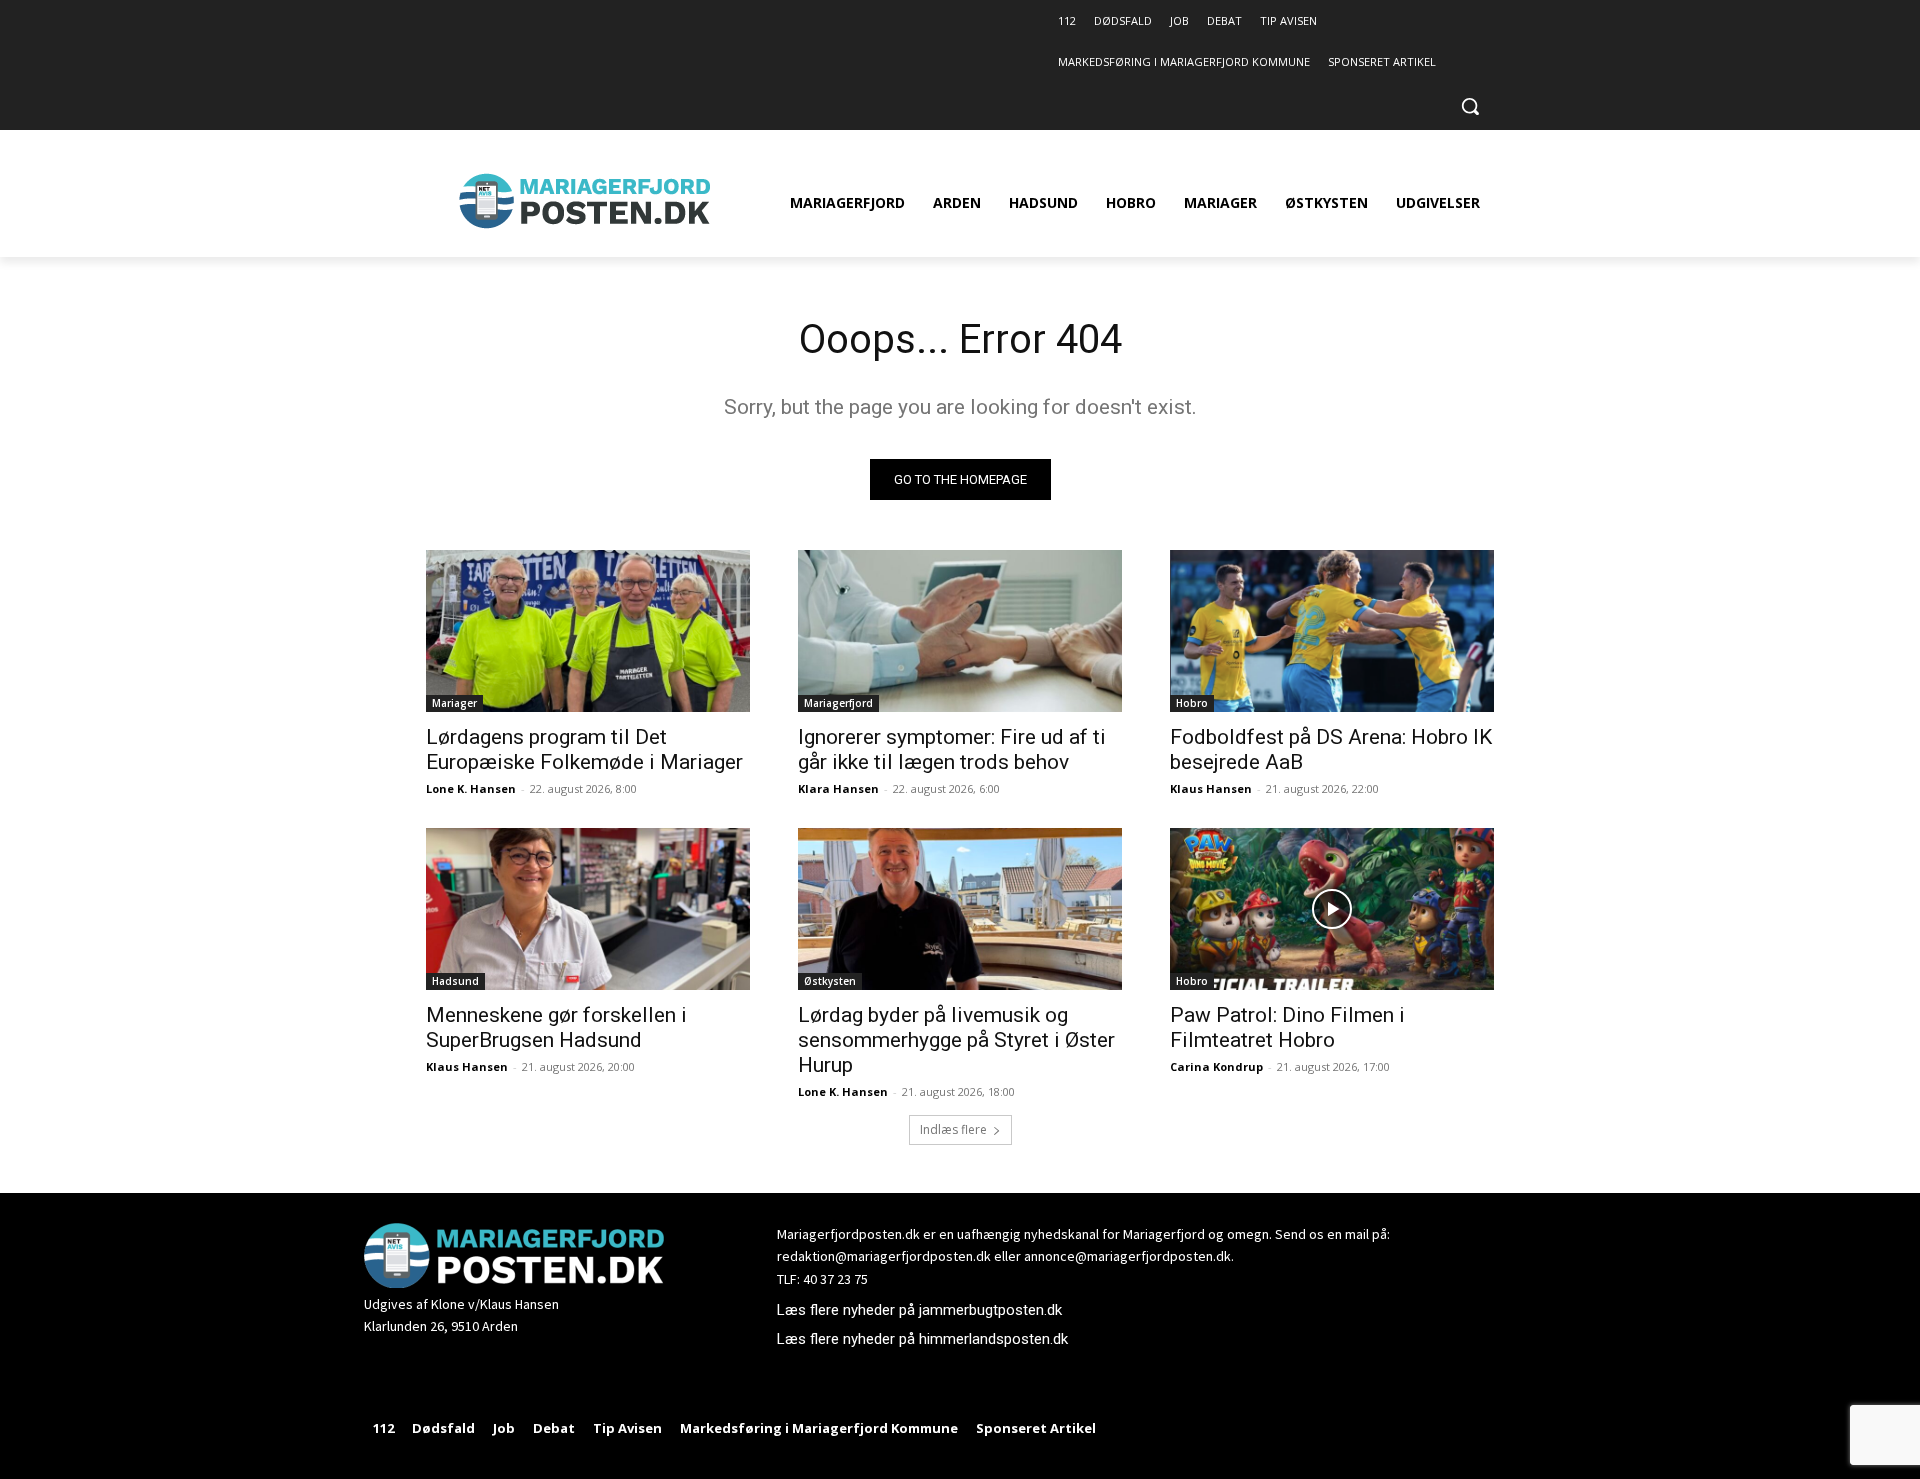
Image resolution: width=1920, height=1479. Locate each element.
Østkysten (830, 981)
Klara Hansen (838, 788)
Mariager (454, 703)
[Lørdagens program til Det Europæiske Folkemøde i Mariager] (588, 631)
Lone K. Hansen (471, 788)
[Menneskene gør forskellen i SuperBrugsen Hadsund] (588, 909)
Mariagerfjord (838, 703)
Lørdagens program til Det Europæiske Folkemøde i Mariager (584, 749)
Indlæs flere (953, 1129)
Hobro (1192, 703)
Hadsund (455, 981)
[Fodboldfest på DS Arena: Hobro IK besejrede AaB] (1332, 631)
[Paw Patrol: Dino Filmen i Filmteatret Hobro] (1332, 909)
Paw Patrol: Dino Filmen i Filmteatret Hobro (1287, 1027)
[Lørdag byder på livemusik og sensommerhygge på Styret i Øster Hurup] (960, 909)
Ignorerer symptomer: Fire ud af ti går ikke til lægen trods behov (952, 749)
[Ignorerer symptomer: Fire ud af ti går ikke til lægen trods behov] (960, 631)
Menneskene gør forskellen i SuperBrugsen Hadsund (556, 1027)
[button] (1470, 106)
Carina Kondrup (1216, 1066)
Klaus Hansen (1211, 788)
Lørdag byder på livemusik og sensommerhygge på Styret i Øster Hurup (956, 1040)
